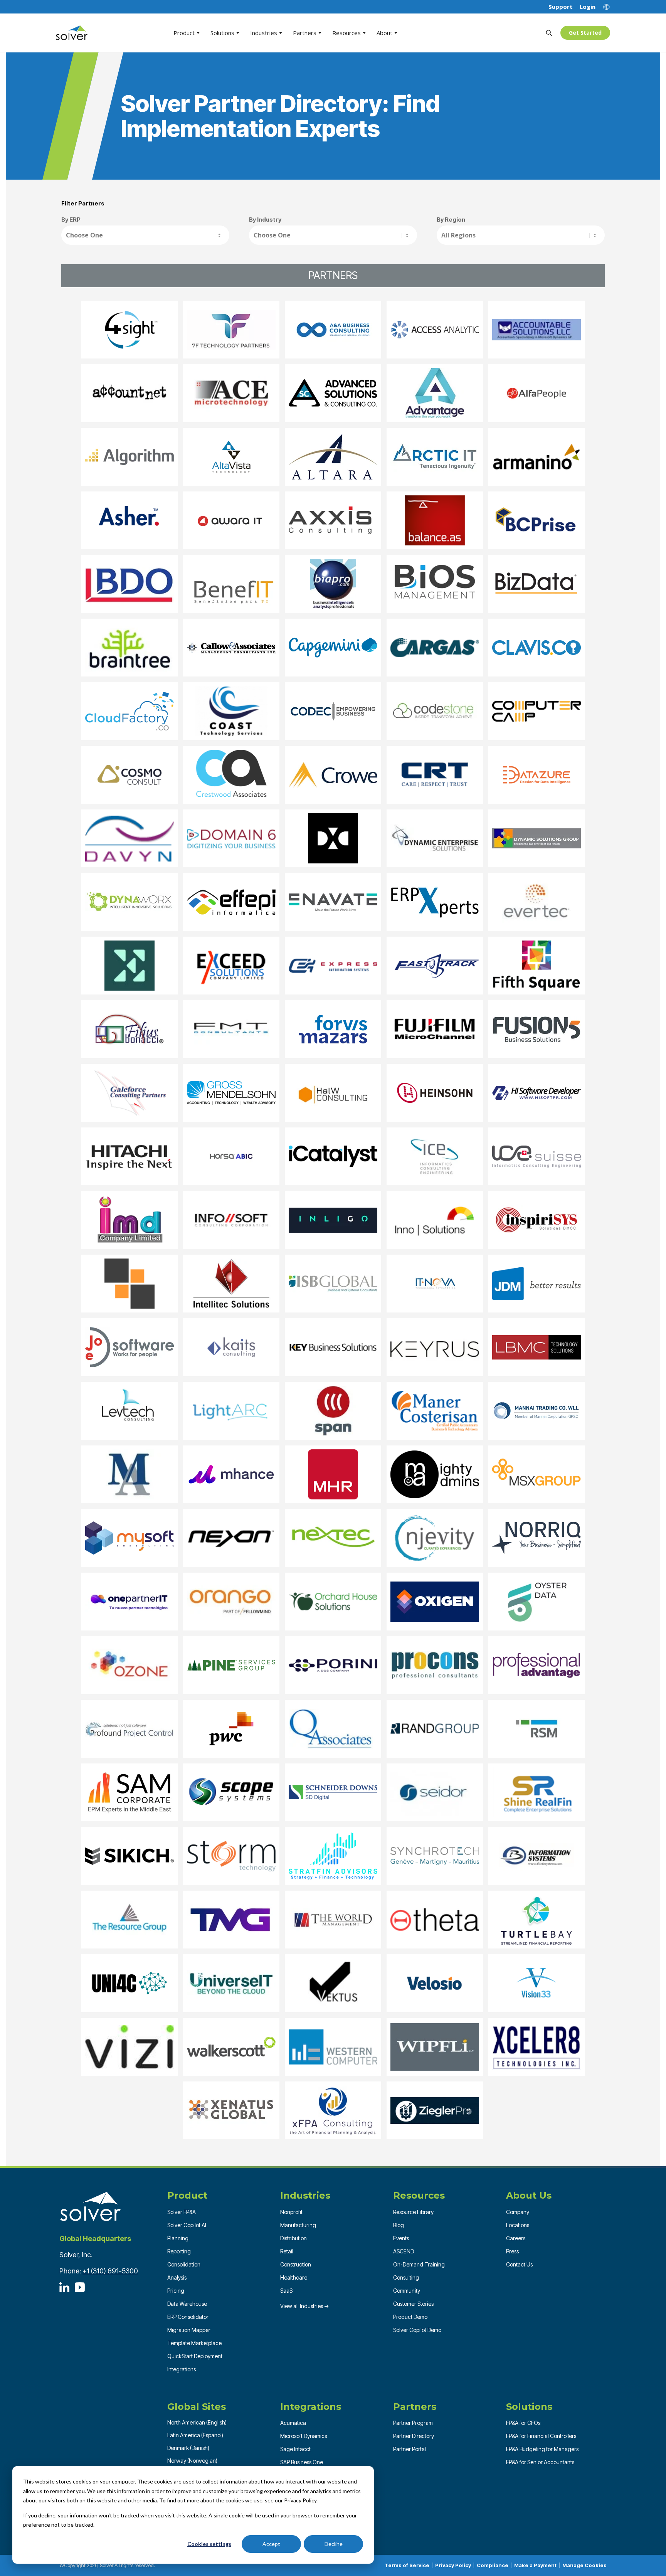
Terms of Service (407, 2565)
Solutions (222, 33)
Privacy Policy (453, 2565)
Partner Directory (414, 2436)
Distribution (293, 2238)
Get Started (585, 33)
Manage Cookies (584, 2565)
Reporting (179, 2251)
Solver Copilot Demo (417, 2330)
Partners (305, 33)
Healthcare (294, 2277)
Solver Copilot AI (187, 2225)
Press (512, 2251)
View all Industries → (305, 2306)
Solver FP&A (182, 2212)
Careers (516, 2238)
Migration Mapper (189, 2330)
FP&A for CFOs (523, 2423)
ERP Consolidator (188, 2317)
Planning (178, 2238)
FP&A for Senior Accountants (540, 2462)
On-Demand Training (419, 2264)
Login (588, 7)
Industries (264, 33)
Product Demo (410, 2317)
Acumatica (293, 2423)
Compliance (493, 2565)
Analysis (177, 2277)
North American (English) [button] (197, 2422)
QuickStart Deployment (195, 2356)
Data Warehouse (187, 2304)
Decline (334, 2544)
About (384, 33)
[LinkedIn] (64, 2287)
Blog (399, 2225)
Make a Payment (535, 2565)
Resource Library (413, 2212)
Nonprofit (291, 2212)
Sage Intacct (295, 2449)
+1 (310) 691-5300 (110, 2271)
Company (518, 2212)
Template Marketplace (194, 2343)
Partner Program (413, 2423)
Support (561, 7)
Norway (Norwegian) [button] (192, 2461)
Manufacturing (298, 2225)
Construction (296, 2264)
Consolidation (184, 2264)
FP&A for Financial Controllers (541, 2436)
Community (407, 2291)
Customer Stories (413, 2304)
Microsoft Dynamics (304, 2436)
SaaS (286, 2291)
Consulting (406, 2277)
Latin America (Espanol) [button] (195, 2435)
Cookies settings (209, 2544)
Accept (271, 2544)
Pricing (176, 2291)
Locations (518, 2225)
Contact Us (519, 2264)
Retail (287, 2251)
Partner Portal (410, 2449)
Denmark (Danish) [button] (188, 2448)
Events (401, 2238)
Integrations (182, 2369)
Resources (346, 33)
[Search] (549, 33)
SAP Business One (302, 2462)
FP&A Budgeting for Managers (542, 2449)
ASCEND (404, 2251)
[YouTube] (80, 2287)
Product (184, 33)
